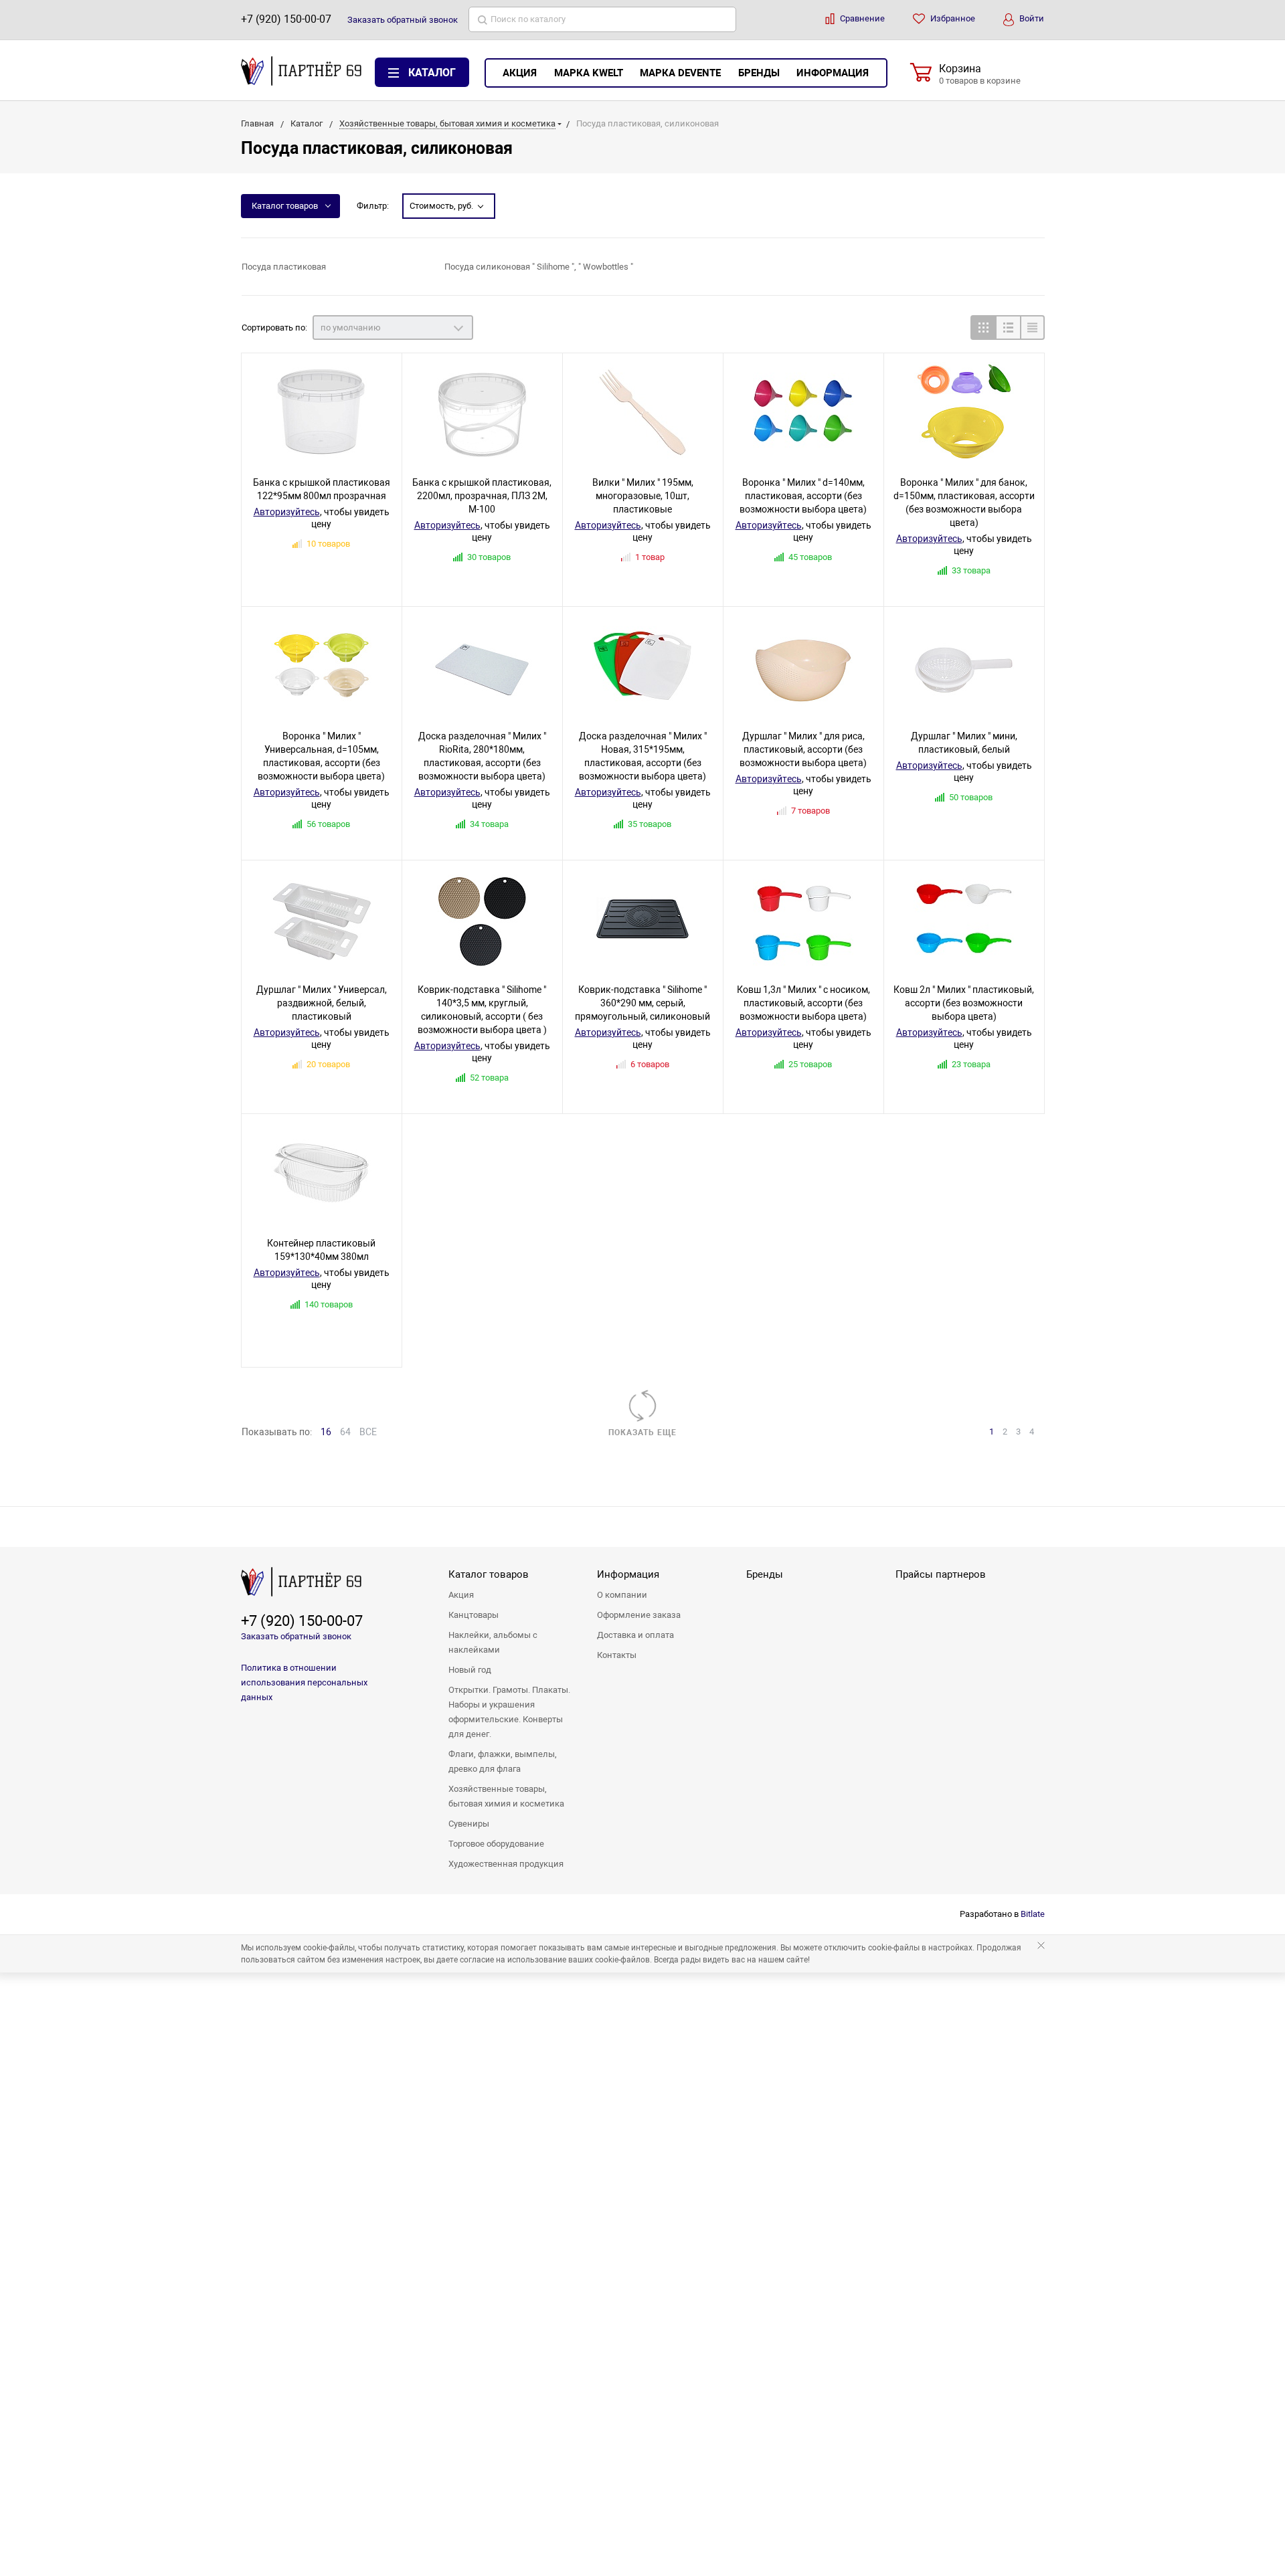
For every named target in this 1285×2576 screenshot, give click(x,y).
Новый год (470, 1670)
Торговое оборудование (496, 1844)
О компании (622, 1595)
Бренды (759, 73)
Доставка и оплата (635, 1635)
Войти (1031, 18)
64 (345, 1432)
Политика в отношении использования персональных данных (304, 1682)
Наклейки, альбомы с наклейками (493, 1642)
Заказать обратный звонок (296, 1636)
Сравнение (861, 18)
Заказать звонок (403, 20)
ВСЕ (368, 1432)
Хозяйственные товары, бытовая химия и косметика (506, 1796)
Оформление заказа (639, 1615)
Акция (520, 73)
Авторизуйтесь (287, 512)
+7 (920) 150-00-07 (286, 19)
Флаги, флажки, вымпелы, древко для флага (503, 1761)
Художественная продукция (506, 1864)
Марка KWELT (589, 73)
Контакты (617, 1655)
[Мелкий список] (1032, 328)
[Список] (1008, 328)
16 (326, 1432)
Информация (833, 73)
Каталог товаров (285, 206)
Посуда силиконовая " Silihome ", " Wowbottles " (539, 267)
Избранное (952, 18)
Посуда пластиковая (284, 267)
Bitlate (1033, 1914)
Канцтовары (474, 1615)
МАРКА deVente (680, 73)
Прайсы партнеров (941, 1574)
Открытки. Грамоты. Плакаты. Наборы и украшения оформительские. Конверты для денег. (509, 1712)
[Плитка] (983, 328)
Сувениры (469, 1824)
